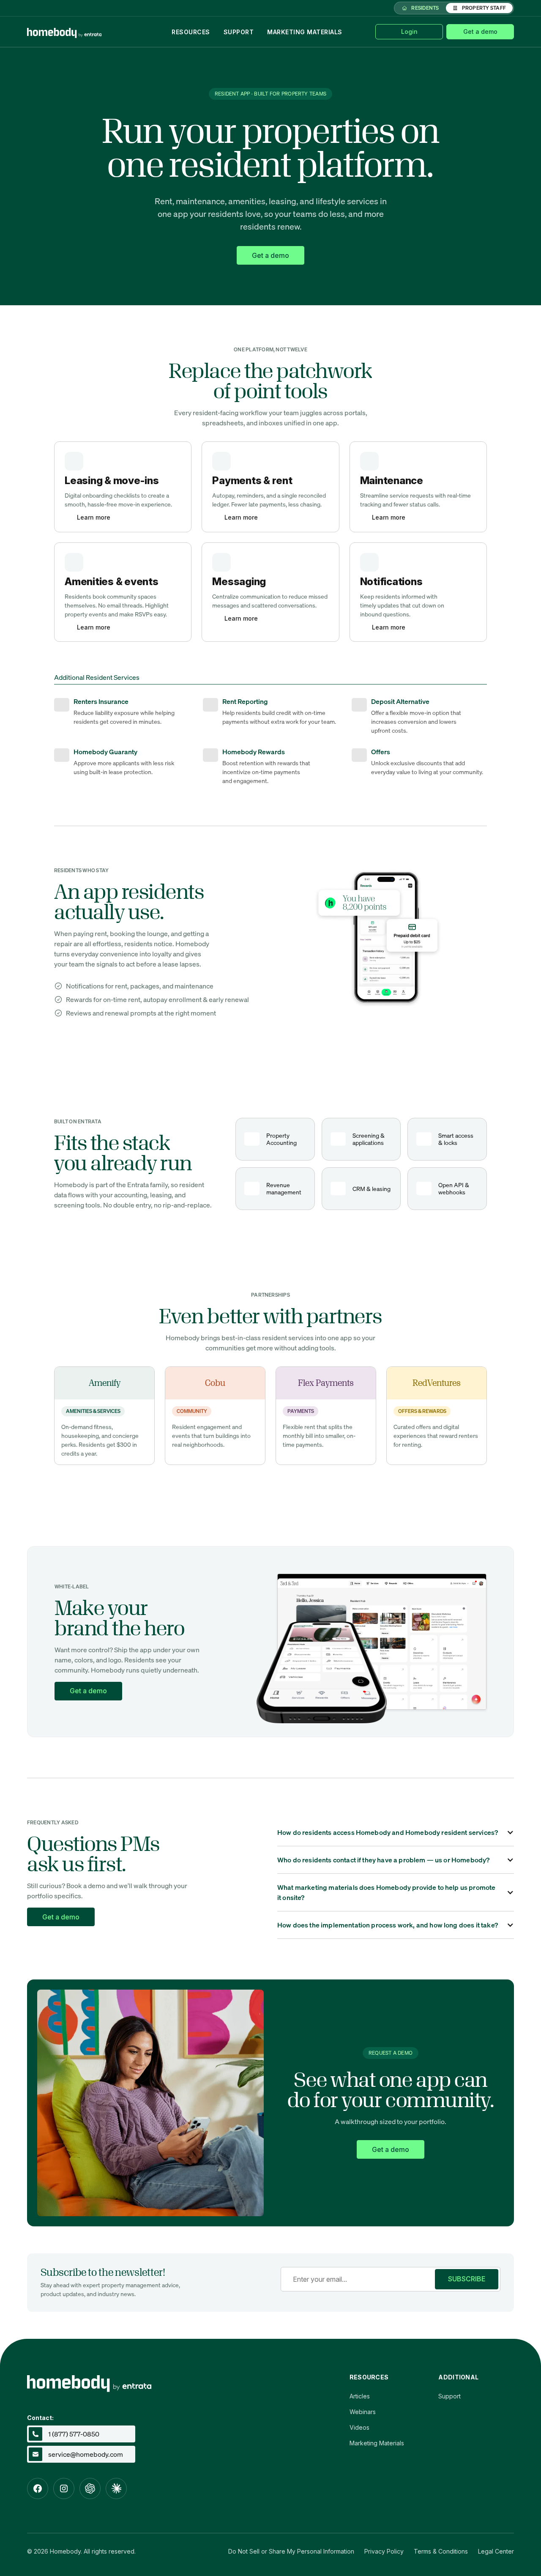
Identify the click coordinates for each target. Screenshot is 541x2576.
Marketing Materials (305, 32)
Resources (191, 32)
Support (239, 32)
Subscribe (467, 2279)
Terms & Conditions (441, 2551)
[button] (396, 1832)
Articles (360, 2396)
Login (409, 31)
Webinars (363, 2412)
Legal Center (496, 2551)
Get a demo (480, 31)
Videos (359, 2427)
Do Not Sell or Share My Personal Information (291, 2551)
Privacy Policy (384, 2551)
